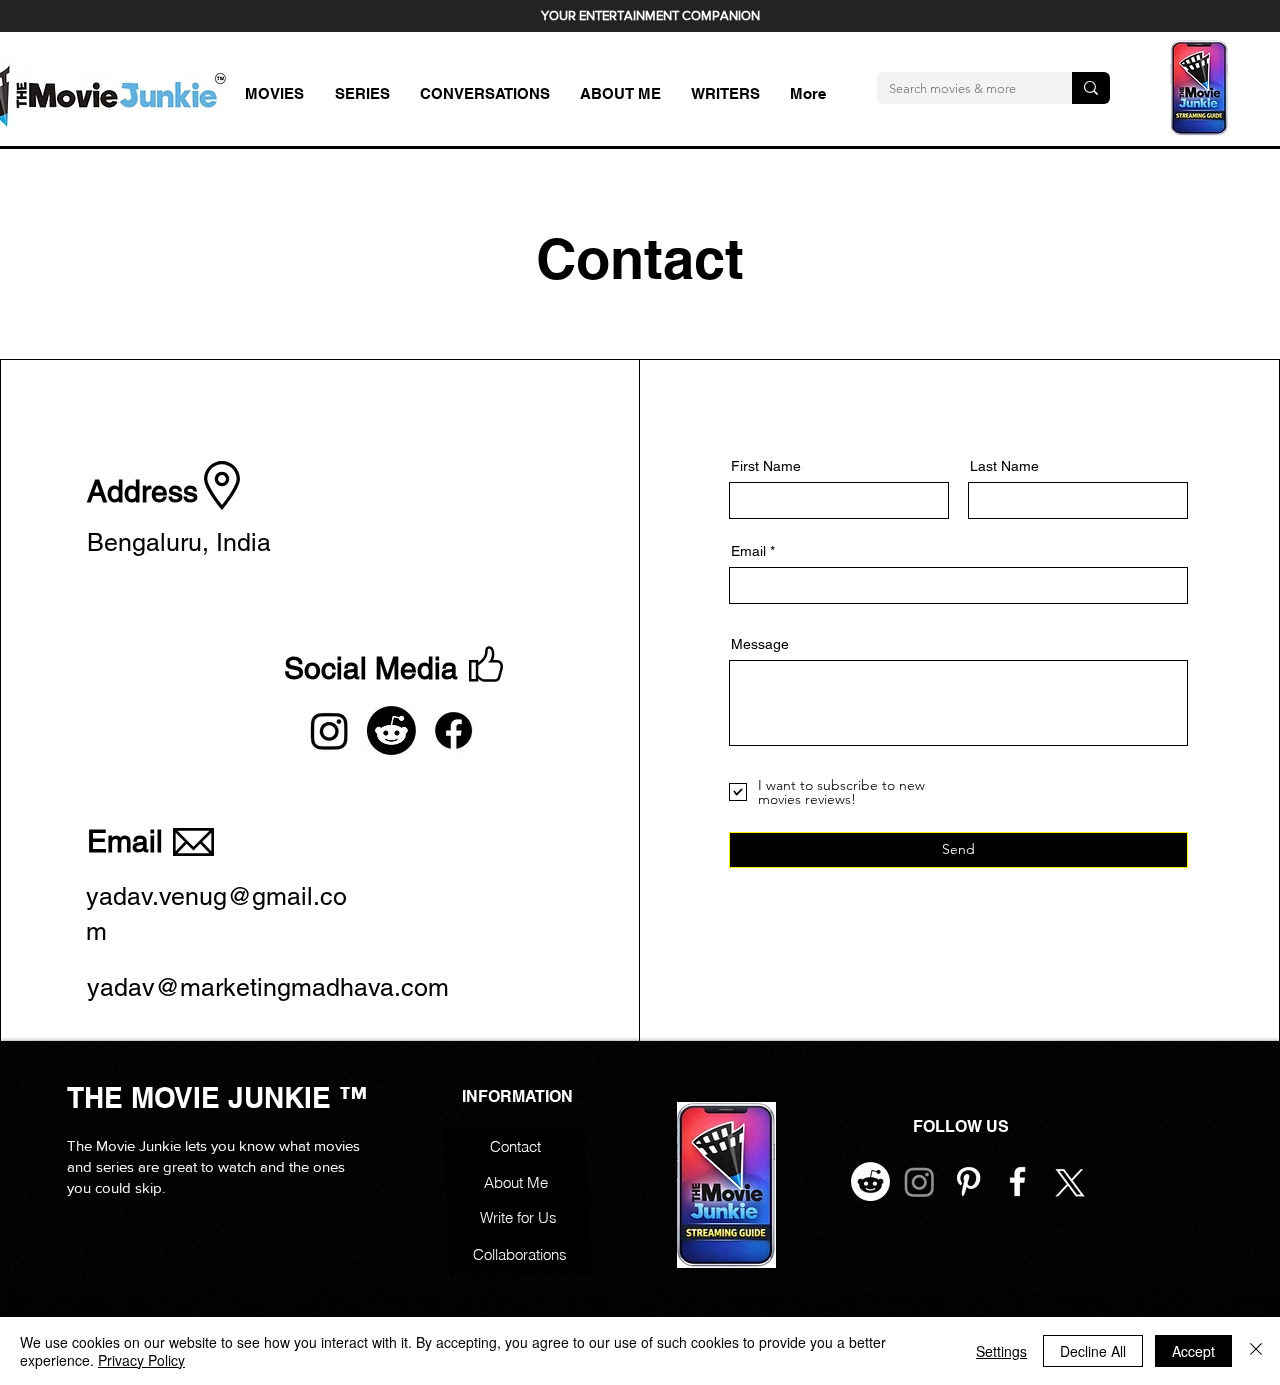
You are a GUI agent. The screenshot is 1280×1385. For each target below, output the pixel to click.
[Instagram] (329, 730)
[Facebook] (453, 730)
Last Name (1004, 466)
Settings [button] (1001, 1351)
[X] (1066, 1181)
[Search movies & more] (1091, 88)
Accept (1193, 1351)
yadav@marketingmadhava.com (268, 987)
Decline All (1093, 1351)
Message (760, 644)
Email (748, 551)
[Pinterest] (968, 1181)
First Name (766, 466)
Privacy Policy (141, 1360)
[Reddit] (391, 730)
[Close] (1256, 1351)
